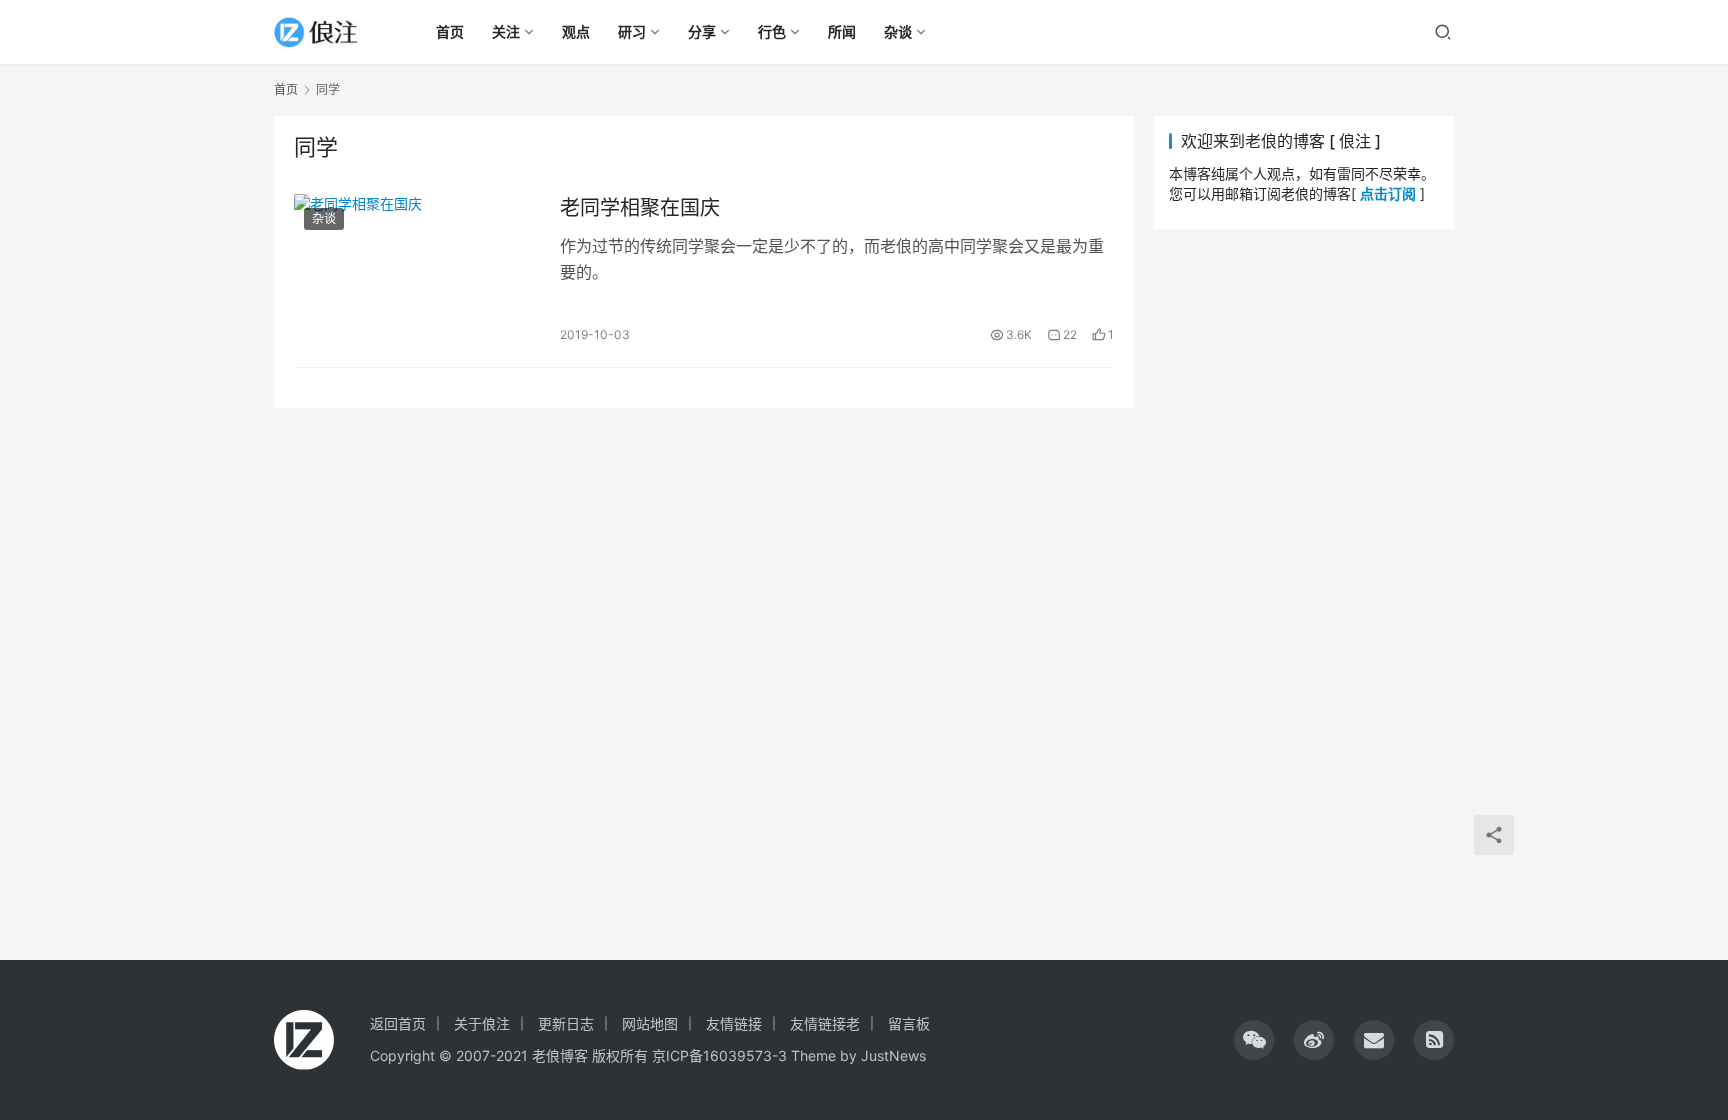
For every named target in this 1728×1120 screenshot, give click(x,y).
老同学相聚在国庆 (640, 208)
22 (1070, 334)
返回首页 (398, 1023)
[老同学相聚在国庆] (417, 270)
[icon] (1254, 1040)
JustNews (893, 1055)
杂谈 (324, 218)
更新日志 (566, 1023)
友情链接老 (825, 1023)
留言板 (909, 1023)
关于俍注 (482, 1023)
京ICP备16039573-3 (719, 1055)
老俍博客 (560, 1055)
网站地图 (650, 1023)
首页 (286, 89)
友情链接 (734, 1023)
